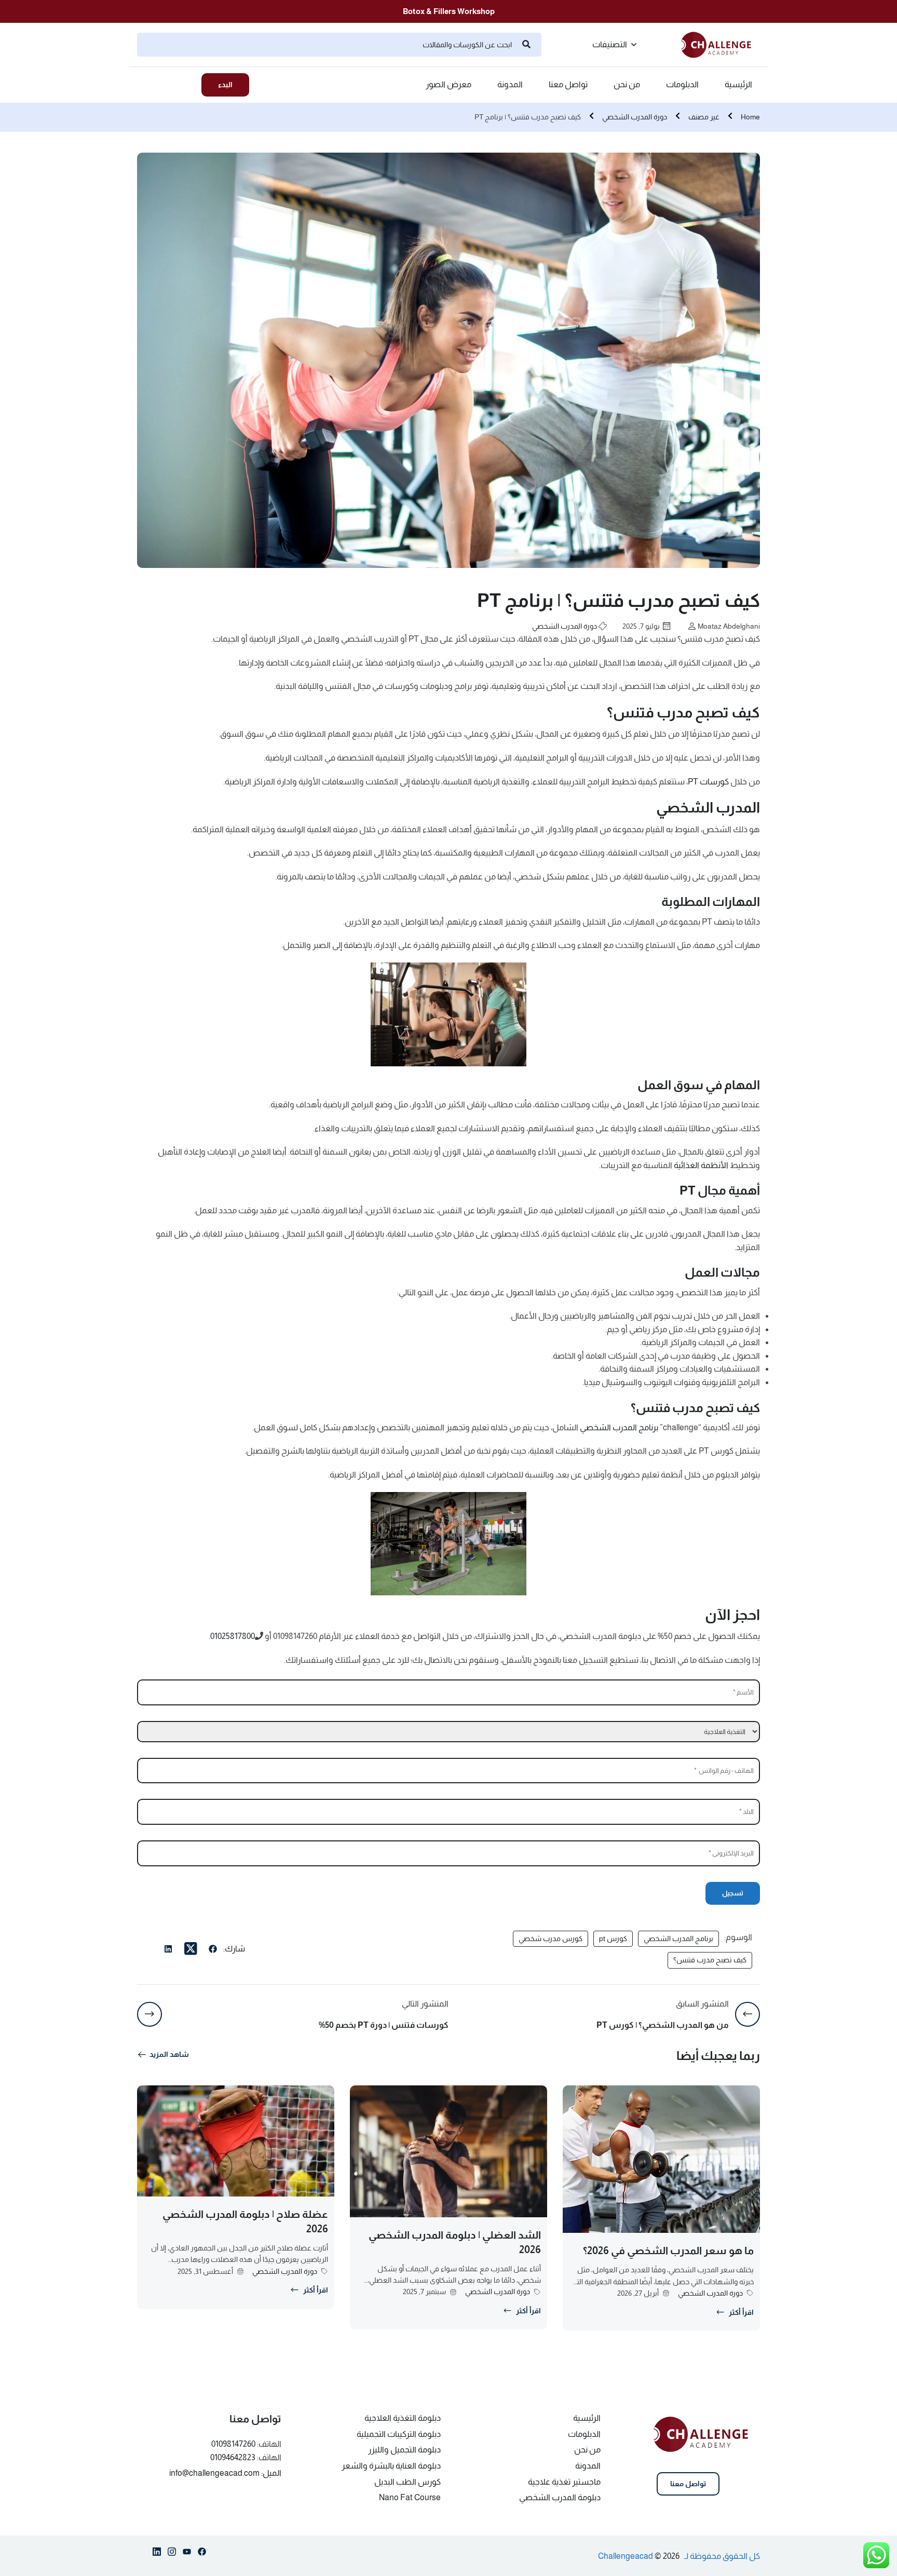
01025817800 (233, 1636)
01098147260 (233, 2444)
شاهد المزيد (169, 2054)
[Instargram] (172, 2554)
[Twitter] (191, 1949)
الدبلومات (682, 85)
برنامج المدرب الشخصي (619, 1427)
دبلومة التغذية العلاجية (403, 2418)
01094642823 (233, 2457)
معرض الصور (448, 85)
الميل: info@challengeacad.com (225, 2473)
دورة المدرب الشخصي (635, 117)
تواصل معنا (568, 85)
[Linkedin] (157, 2554)
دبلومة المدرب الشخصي (560, 2497)
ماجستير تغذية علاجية (564, 2482)
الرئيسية (738, 85)
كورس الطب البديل (407, 2482)
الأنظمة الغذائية (701, 1165)
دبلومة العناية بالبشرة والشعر (391, 2466)
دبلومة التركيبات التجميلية (399, 2434)
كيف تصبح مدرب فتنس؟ (710, 1960)
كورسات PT (708, 782)
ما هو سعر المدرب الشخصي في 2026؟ (668, 2250)
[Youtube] (187, 2554)
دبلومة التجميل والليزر (404, 2450)
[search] (526, 45)
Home (750, 117)
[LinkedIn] (168, 1950)
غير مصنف (704, 117)
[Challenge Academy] (721, 44)
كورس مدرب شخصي (551, 1938)
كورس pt (613, 1938)
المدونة (510, 85)
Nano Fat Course (410, 2497)
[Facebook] (213, 1950)
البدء (225, 85)
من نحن (627, 85)
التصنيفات (610, 44)
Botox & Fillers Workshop (449, 11)
